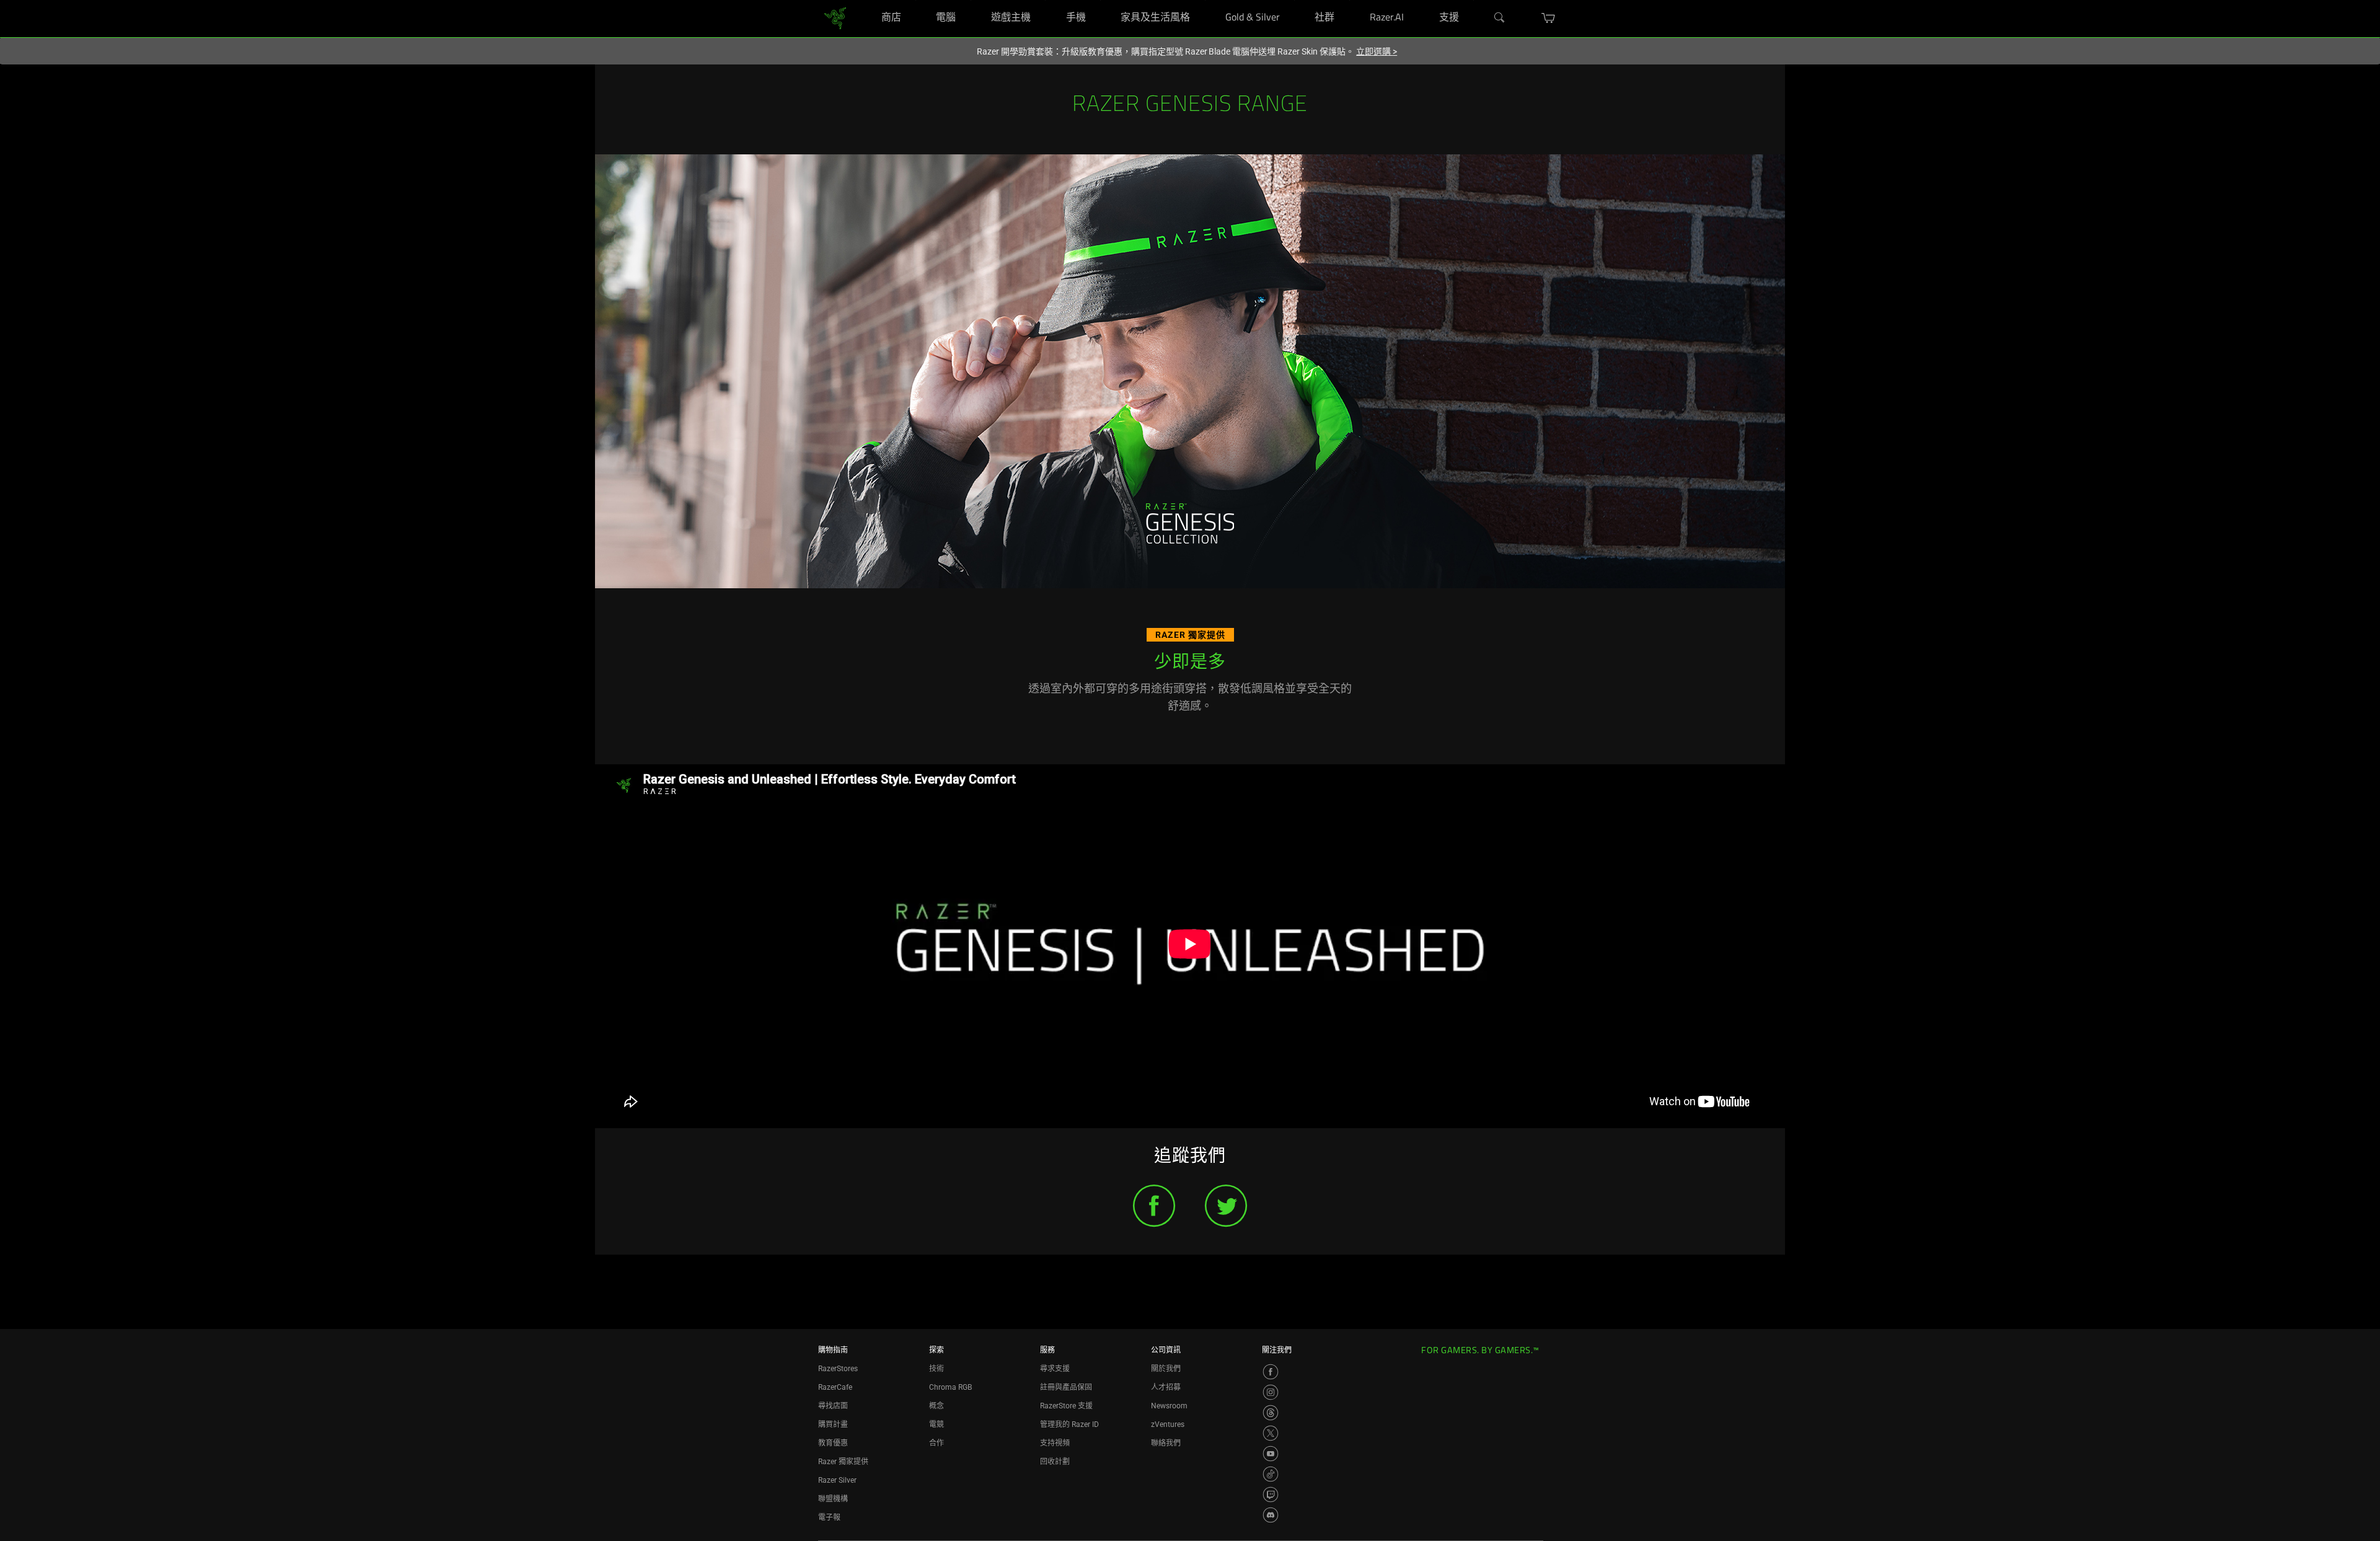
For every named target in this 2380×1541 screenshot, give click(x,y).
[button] (1549, 18)
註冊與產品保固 (1066, 1387)
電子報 (829, 1517)
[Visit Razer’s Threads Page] (1271, 1413)
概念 (937, 1406)
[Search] (1500, 18)
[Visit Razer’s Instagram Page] (1271, 1392)
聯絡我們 (1166, 1443)
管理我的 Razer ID (1069, 1424)
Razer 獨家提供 (843, 1462)
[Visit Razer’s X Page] (1271, 1433)
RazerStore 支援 (1066, 1406)
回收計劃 (1055, 1462)
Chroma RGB (950, 1387)
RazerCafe (835, 1387)
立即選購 (1377, 51)
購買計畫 (833, 1424)
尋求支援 (1055, 1369)
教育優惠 (833, 1443)
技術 (937, 1369)
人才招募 (1166, 1387)
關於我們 (1166, 1369)
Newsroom (1169, 1406)
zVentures (1168, 1424)
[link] (835, 18)
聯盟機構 (833, 1499)
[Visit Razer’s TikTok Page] (1271, 1474)
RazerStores (838, 1369)
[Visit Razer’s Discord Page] (1271, 1515)
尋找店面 (833, 1406)
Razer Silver (837, 1480)
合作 (937, 1443)
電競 (937, 1424)
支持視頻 (1055, 1443)
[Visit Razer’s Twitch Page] (1271, 1495)
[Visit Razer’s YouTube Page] (1271, 1454)
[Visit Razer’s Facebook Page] (1271, 1372)
